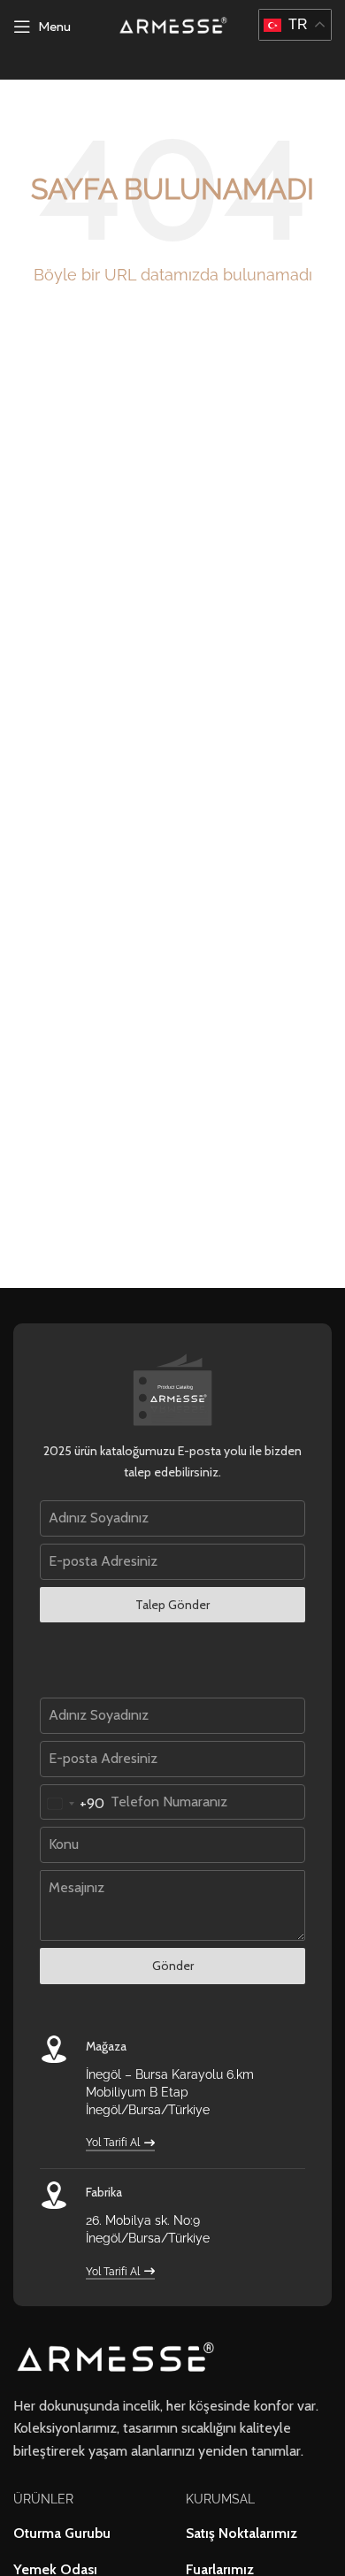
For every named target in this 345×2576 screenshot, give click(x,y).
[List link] (86, 2534)
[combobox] (73, 1804)
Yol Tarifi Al (113, 2143)
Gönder (173, 1966)
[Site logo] (173, 25)
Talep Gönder (172, 1605)
